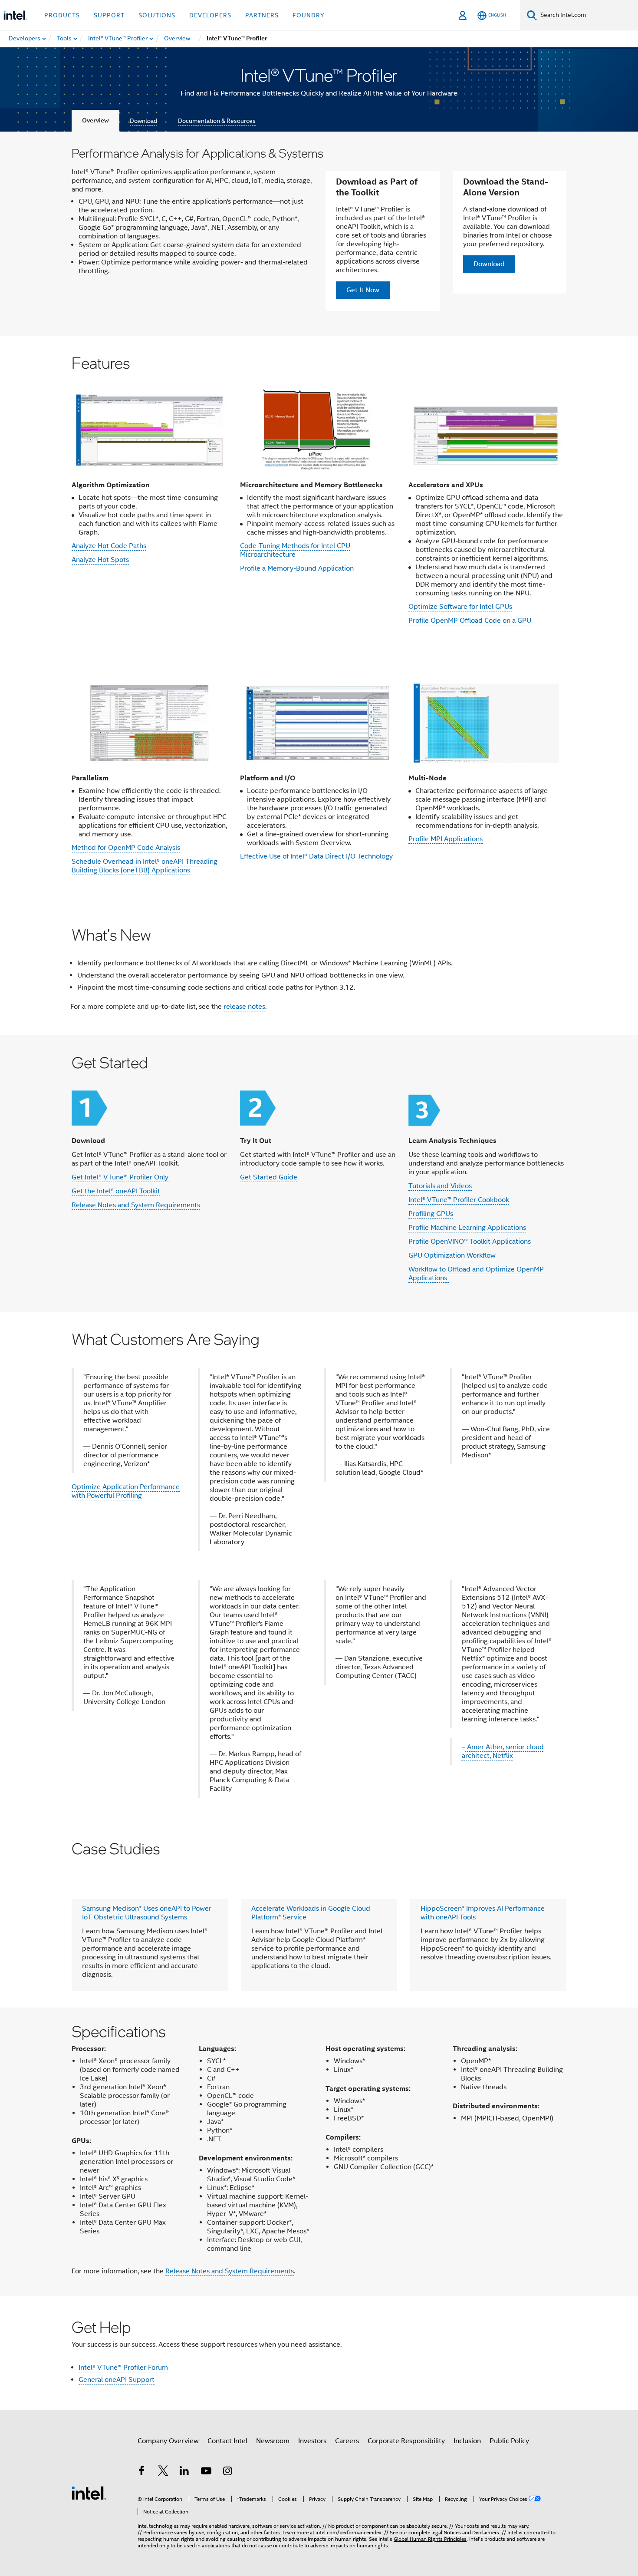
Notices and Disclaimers (471, 2532)
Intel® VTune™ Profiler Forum (123, 2368)
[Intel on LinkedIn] (184, 2472)
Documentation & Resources (217, 121)
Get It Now (363, 290)
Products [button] (62, 15)
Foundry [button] (309, 15)
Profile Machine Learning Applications (467, 1228)
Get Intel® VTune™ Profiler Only (120, 1177)
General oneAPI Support (117, 2380)
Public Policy (509, 2441)
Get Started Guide (269, 1177)
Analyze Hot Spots (100, 560)
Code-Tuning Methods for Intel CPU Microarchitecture (295, 550)
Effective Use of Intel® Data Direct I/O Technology (316, 856)
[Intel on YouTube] (206, 2472)
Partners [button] (262, 15)
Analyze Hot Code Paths (109, 546)
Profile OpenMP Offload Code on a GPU (470, 621)
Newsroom (273, 2441)
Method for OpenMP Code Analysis (126, 848)
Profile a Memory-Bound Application (297, 568)
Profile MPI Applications (446, 839)
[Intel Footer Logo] (89, 2493)
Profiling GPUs (431, 1214)
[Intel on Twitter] (163, 2472)
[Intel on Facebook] (141, 2472)
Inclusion (467, 2441)
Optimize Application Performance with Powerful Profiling (126, 1491)
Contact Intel (227, 2441)
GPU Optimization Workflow (452, 1255)
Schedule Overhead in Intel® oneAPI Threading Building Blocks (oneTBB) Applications (145, 866)
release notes (244, 1007)
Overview (95, 121)
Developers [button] (210, 15)
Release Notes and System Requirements (136, 1205)
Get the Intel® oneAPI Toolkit (116, 1191)
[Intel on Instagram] (227, 2472)
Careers (347, 2441)
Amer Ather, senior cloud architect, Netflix (503, 1751)
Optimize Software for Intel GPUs (460, 607)
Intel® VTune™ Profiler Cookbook (459, 1200)
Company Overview (168, 2441)
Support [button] (109, 15)
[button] (319, 495)
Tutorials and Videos (440, 1186)
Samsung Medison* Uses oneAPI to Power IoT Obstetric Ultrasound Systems (147, 1913)
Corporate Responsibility (406, 2441)
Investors (312, 2441)
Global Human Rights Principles (430, 2539)
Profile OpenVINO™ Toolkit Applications (470, 1242)
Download (143, 121)
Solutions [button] (157, 15)
